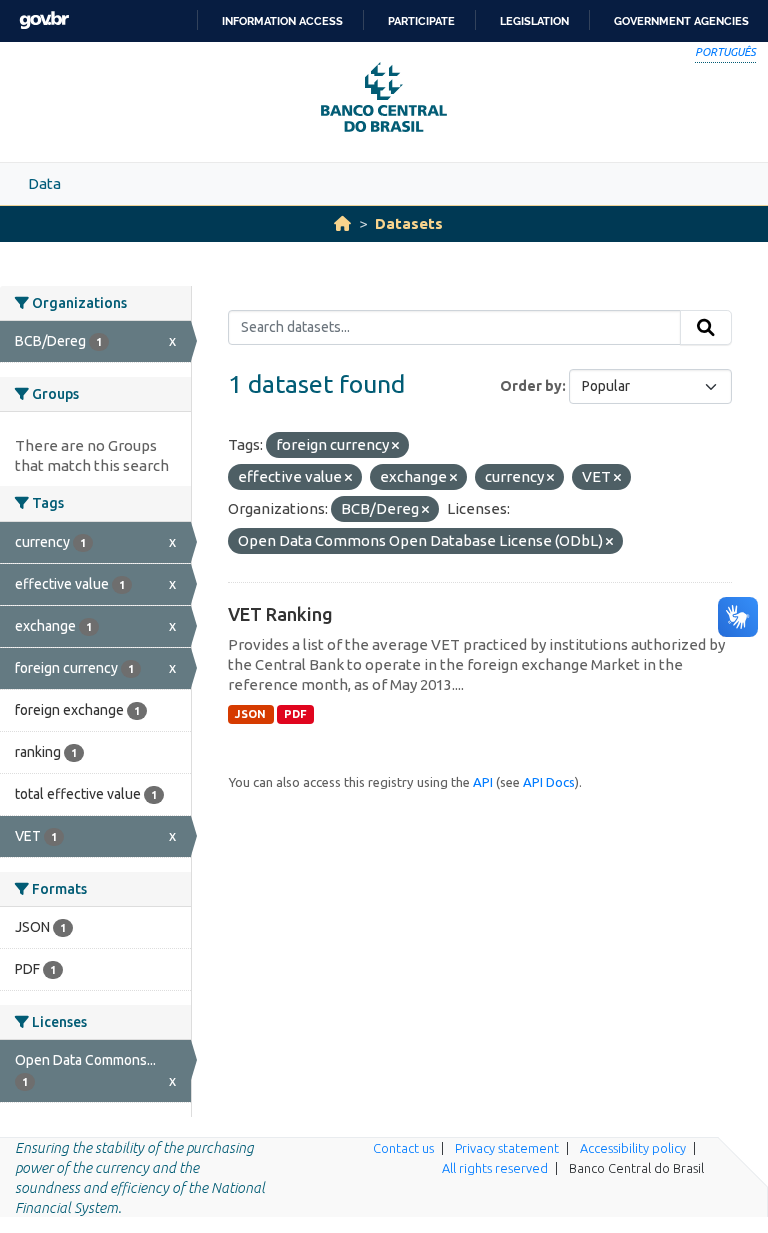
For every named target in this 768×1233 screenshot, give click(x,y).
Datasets (409, 223)
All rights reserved (495, 1168)
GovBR (44, 20)
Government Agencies (681, 21)
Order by (531, 386)
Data (44, 183)
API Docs (549, 782)
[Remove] (395, 446)
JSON (250, 714)
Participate (421, 21)
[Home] (342, 223)
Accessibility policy (633, 1148)
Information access (282, 21)
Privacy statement (507, 1148)
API (483, 782)
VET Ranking (280, 614)
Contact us (403, 1148)
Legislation (534, 21)
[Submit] (706, 328)
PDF (295, 714)
